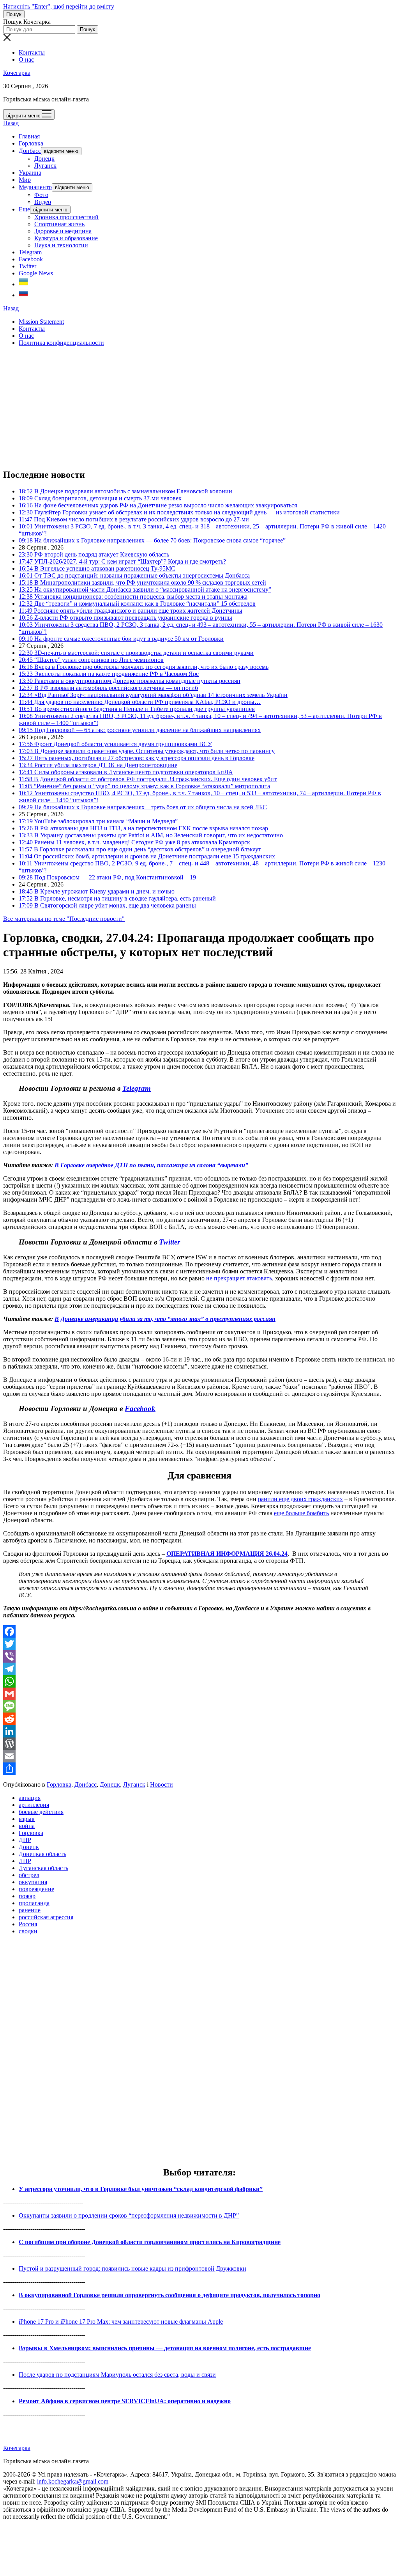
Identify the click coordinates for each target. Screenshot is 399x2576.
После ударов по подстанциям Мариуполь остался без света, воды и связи (117, 2375)
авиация (30, 1798)
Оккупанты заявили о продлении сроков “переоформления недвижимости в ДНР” (129, 2215)
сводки (28, 1931)
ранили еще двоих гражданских (300, 1499)
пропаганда (34, 1903)
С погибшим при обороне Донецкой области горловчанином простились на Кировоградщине (150, 2242)
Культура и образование (66, 238)
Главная (29, 136)
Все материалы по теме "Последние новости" (64, 919)
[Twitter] (199, 1644)
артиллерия (34, 1805)
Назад (11, 123)
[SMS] (199, 1706)
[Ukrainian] (23, 284)
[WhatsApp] (199, 1681)
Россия (28, 1924)
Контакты (32, 52)
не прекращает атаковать (239, 1278)
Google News (36, 273)
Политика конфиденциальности (61, 343)
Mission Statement (41, 322)
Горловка (31, 143)
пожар (27, 1896)
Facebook (31, 259)
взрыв (27, 1819)
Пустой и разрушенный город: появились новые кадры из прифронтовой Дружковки (132, 2268)
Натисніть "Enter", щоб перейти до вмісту (59, 6)
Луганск (45, 166)
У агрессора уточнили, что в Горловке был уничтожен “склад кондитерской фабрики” (141, 2189)
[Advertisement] (199, 407)
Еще (24, 209)
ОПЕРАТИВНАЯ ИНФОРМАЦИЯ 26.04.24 (227, 1554)
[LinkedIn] (199, 1731)
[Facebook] (199, 1631)
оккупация (33, 1882)
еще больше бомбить (301, 1513)
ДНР (25, 1840)
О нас (26, 59)
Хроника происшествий (66, 217)
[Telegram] (199, 1669)
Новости (162, 1784)
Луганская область (43, 1868)
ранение (30, 1910)
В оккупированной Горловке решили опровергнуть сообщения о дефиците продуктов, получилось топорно (169, 2295)
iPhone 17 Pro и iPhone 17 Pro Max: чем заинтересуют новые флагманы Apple (121, 2322)
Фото (41, 195)
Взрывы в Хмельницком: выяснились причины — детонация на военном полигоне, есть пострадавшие (165, 2348)
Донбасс (30, 151)
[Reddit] (199, 1719)
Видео (43, 202)
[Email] (199, 1756)
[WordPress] (199, 1744)
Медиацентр (35, 187)
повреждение (36, 1889)
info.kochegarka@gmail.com (73, 2481)
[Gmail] (199, 1694)
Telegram (30, 252)
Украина (30, 173)
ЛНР (25, 1861)
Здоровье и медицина (63, 231)
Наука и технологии (61, 245)
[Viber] (199, 1656)
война (27, 1826)
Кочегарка (17, 73)
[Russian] (23, 295)
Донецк (44, 159)
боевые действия (41, 1812)
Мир (25, 180)
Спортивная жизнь (59, 224)
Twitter (27, 266)
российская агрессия (46, 1917)
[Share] (199, 1769)
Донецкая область (42, 1854)
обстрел (29, 1875)
